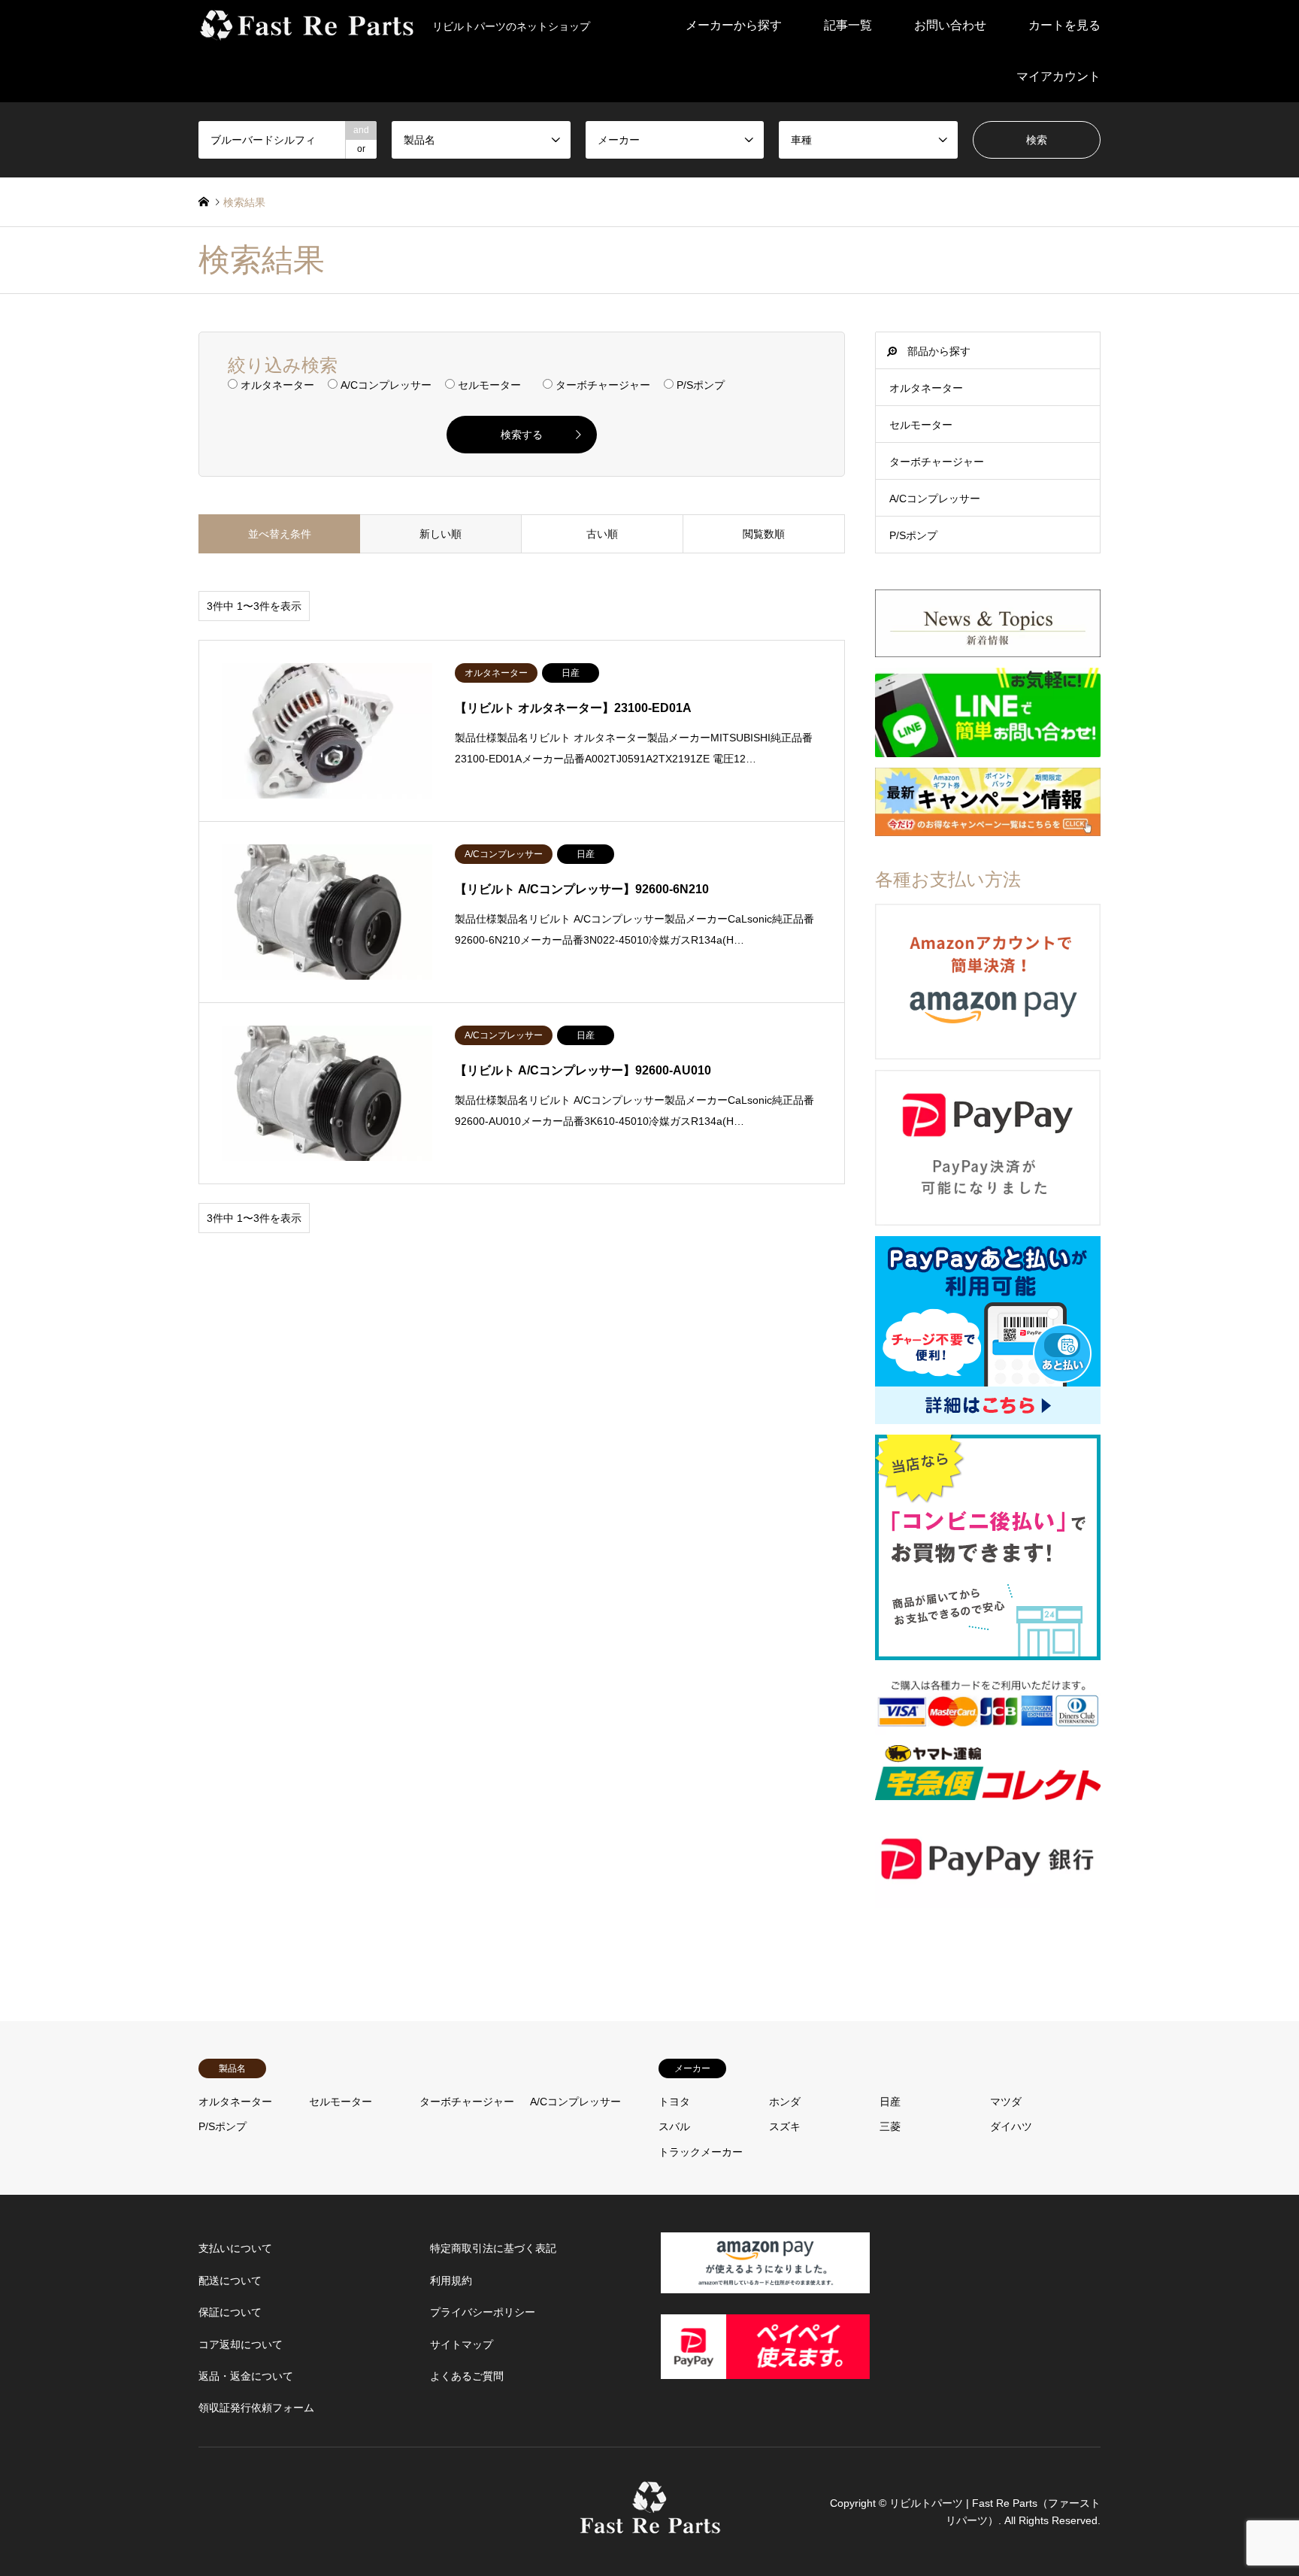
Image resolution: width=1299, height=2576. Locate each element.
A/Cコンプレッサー (935, 499)
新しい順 (441, 534)
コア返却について (241, 2344)
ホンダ (785, 2102)
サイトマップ (462, 2344)
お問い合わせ (950, 25)
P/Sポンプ (913, 535)
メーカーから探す (734, 25)
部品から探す (939, 351)
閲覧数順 (764, 534)
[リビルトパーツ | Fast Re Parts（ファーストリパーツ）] (650, 2526)
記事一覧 (848, 25)
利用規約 (451, 2281)
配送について (230, 2281)
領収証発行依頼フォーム (256, 2408)
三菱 (890, 2126)
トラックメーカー (701, 2152)
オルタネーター (926, 388)
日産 (890, 2102)
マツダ (1006, 2102)
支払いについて (235, 2248)
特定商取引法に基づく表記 (493, 2248)
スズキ (785, 2126)
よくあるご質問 (467, 2376)
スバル (674, 2126)
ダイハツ (1011, 2126)
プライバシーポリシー (483, 2312)
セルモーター (921, 425)
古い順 (602, 534)
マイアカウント (1058, 76)
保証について (230, 2312)
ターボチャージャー (937, 462)
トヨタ (674, 2102)
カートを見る (1064, 25)
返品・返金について (246, 2376)
